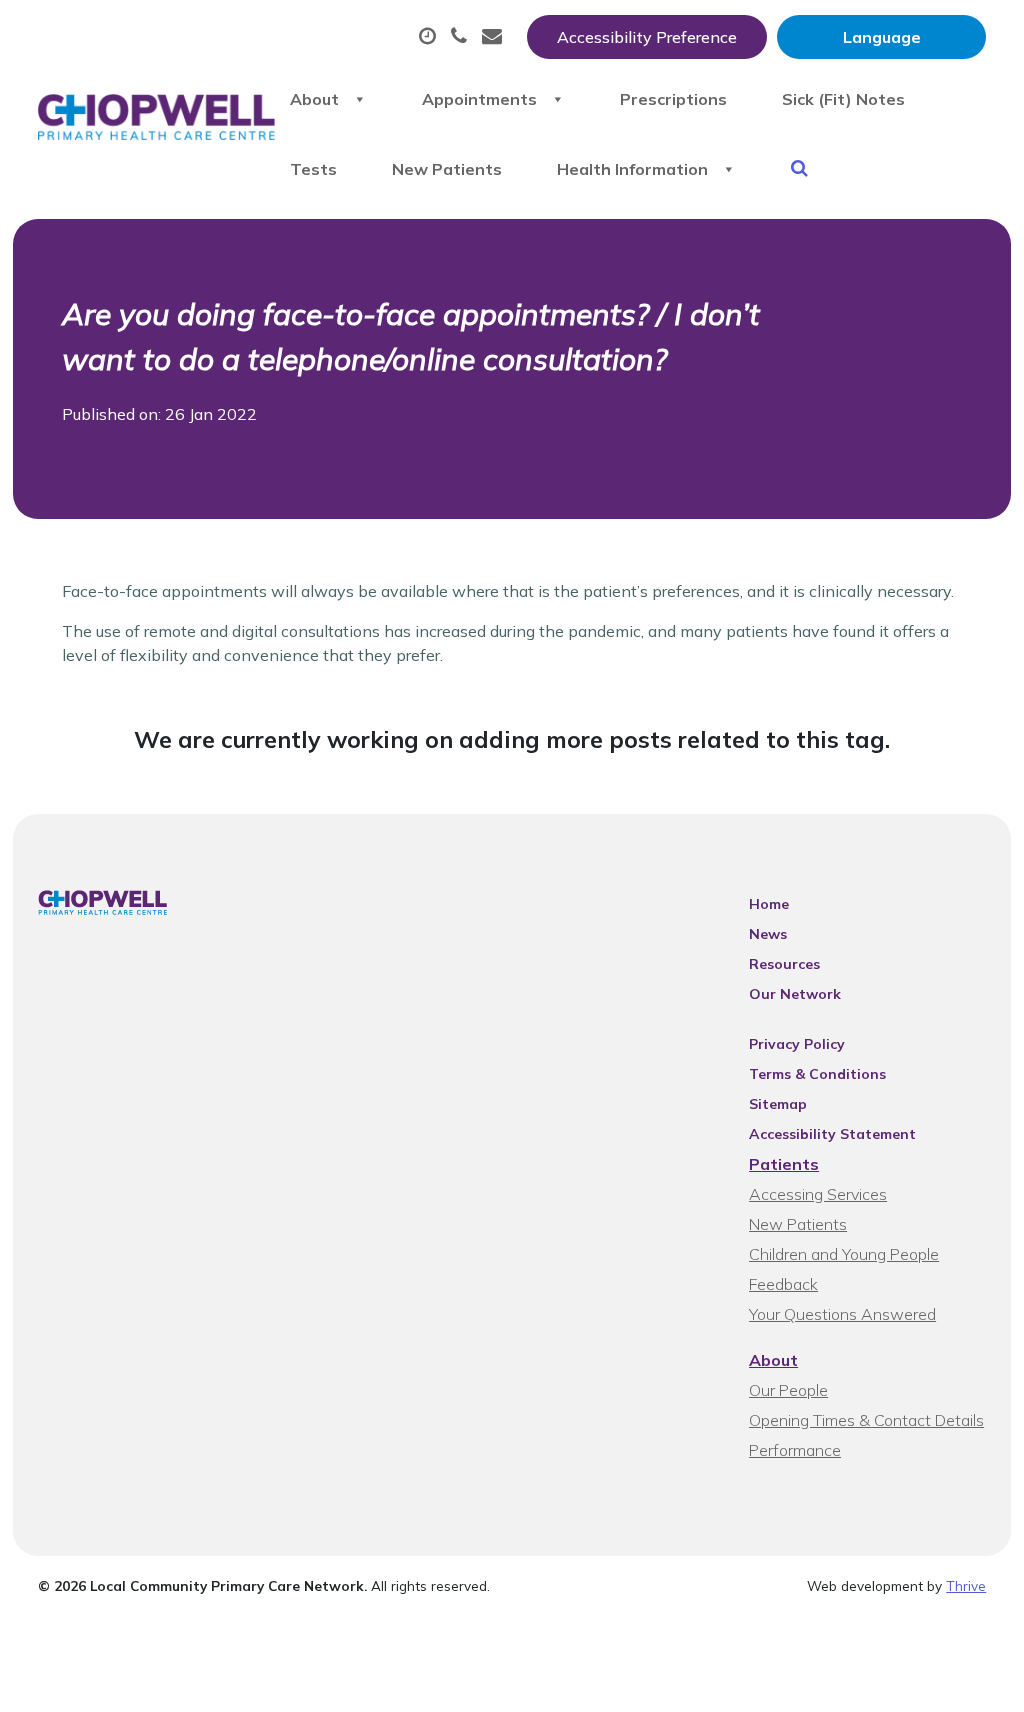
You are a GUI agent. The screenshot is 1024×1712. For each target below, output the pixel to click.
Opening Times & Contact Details (866, 1420)
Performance (795, 1450)
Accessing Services (818, 1194)
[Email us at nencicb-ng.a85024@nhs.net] (494, 37)
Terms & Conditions (817, 1074)
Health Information (632, 169)
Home (769, 904)
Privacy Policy (797, 1044)
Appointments (479, 99)
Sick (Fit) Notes (843, 99)
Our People (788, 1390)
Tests (313, 169)
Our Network (795, 994)
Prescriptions (673, 99)
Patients (784, 1164)
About (314, 99)
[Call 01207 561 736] (461, 37)
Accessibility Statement (832, 1134)
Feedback (783, 1284)
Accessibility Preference (647, 37)
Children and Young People (844, 1254)
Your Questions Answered (842, 1314)
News (768, 934)
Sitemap (778, 1104)
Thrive (966, 1585)
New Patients (447, 169)
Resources (784, 964)
